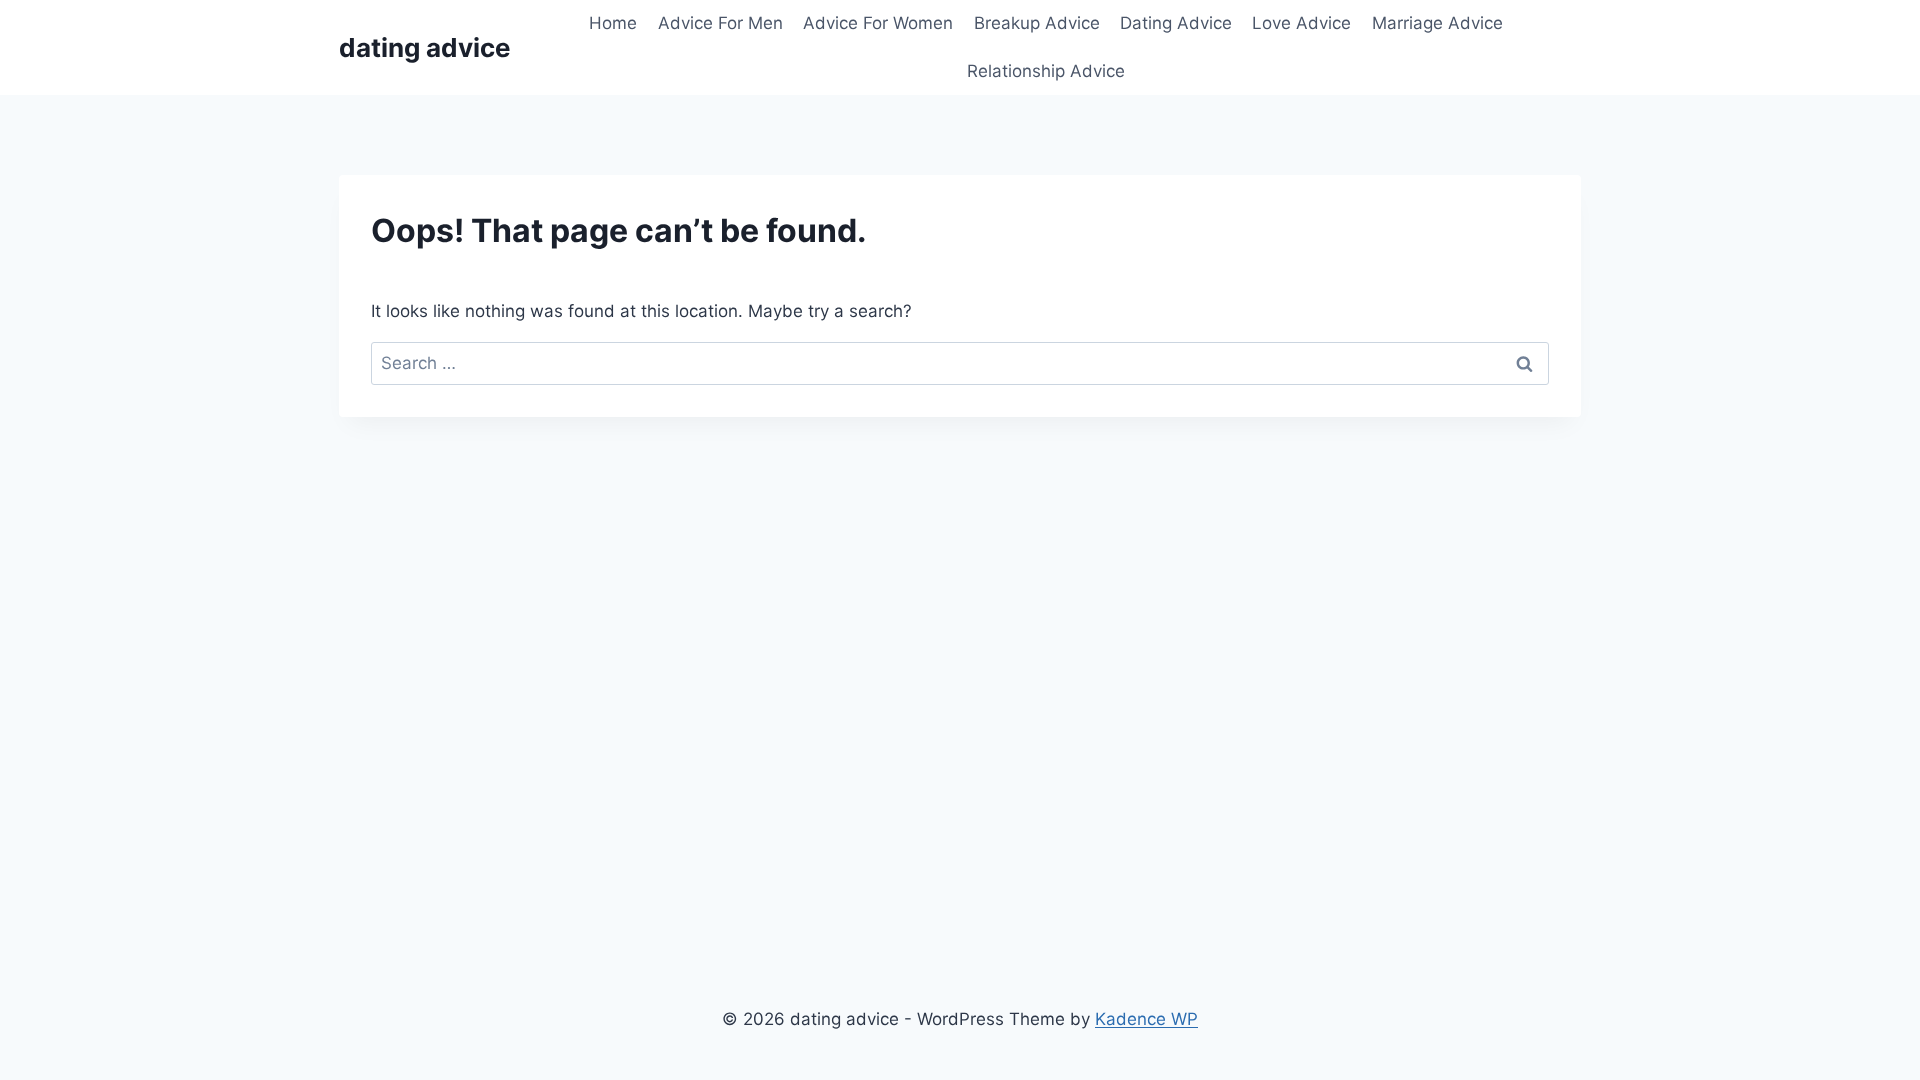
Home (613, 23)
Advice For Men (720, 23)
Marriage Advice (1437, 23)
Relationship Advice (1046, 71)
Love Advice (1301, 23)
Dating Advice (1176, 23)
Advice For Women (878, 23)
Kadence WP (1146, 1019)
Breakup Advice (1037, 23)
